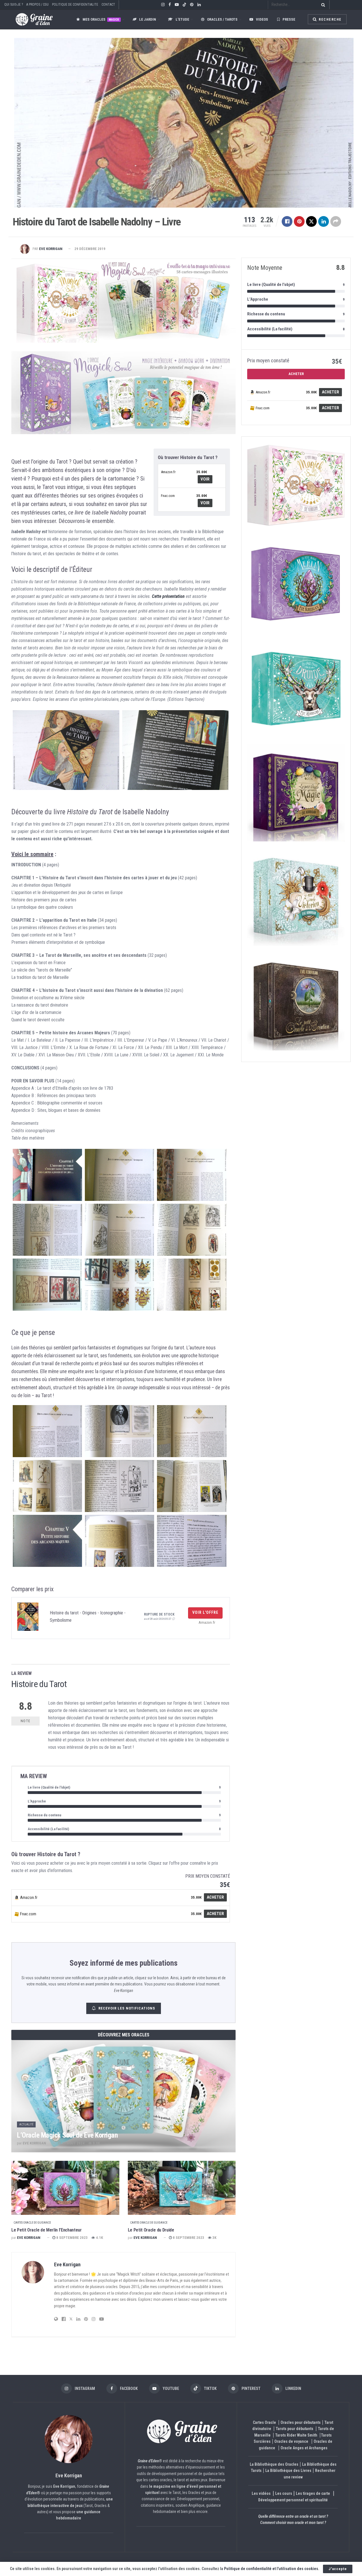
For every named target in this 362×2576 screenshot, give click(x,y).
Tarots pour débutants (295, 2429)
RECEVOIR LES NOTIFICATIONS (127, 2008)
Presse (289, 19)
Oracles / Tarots (222, 19)
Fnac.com (168, 496)
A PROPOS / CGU (37, 5)
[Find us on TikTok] (184, 5)
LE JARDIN (148, 19)
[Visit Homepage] (29, 19)
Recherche (330, 20)
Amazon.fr (168, 472)
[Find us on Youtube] (177, 5)
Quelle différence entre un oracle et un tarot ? (293, 2516)
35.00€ (202, 472)
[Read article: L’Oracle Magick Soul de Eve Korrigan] (123, 2096)
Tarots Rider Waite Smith (296, 2435)
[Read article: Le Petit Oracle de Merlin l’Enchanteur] (65, 2188)
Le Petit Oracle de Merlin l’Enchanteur (47, 2230)
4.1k (99, 2238)
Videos (262, 19)
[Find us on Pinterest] (192, 5)
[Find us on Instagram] (163, 5)
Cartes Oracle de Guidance (32, 2223)
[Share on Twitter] (311, 221)
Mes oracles (101, 19)
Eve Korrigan (51, 249)
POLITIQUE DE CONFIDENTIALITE (75, 5)
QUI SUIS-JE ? (14, 5)
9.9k (96, 2143)
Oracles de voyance (291, 2441)
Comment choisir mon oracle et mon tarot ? (293, 2523)
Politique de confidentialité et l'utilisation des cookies (271, 2569)
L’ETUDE (182, 19)
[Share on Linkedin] (324, 221)
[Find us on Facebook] (170, 5)
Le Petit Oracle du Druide (151, 2230)
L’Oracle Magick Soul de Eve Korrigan (67, 2135)
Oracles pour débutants (301, 2422)
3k (214, 2238)
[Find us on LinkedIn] (199, 5)
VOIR (205, 479)
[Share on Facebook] (287, 221)
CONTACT (108, 5)
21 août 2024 (73, 2143)
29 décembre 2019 (90, 249)
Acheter (215, 1897)
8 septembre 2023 (72, 2238)
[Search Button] (322, 5)
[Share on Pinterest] (299, 221)
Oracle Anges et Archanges (304, 2448)
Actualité (26, 2124)
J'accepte (338, 2569)
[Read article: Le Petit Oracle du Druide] (182, 2188)
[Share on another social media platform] (336, 221)
